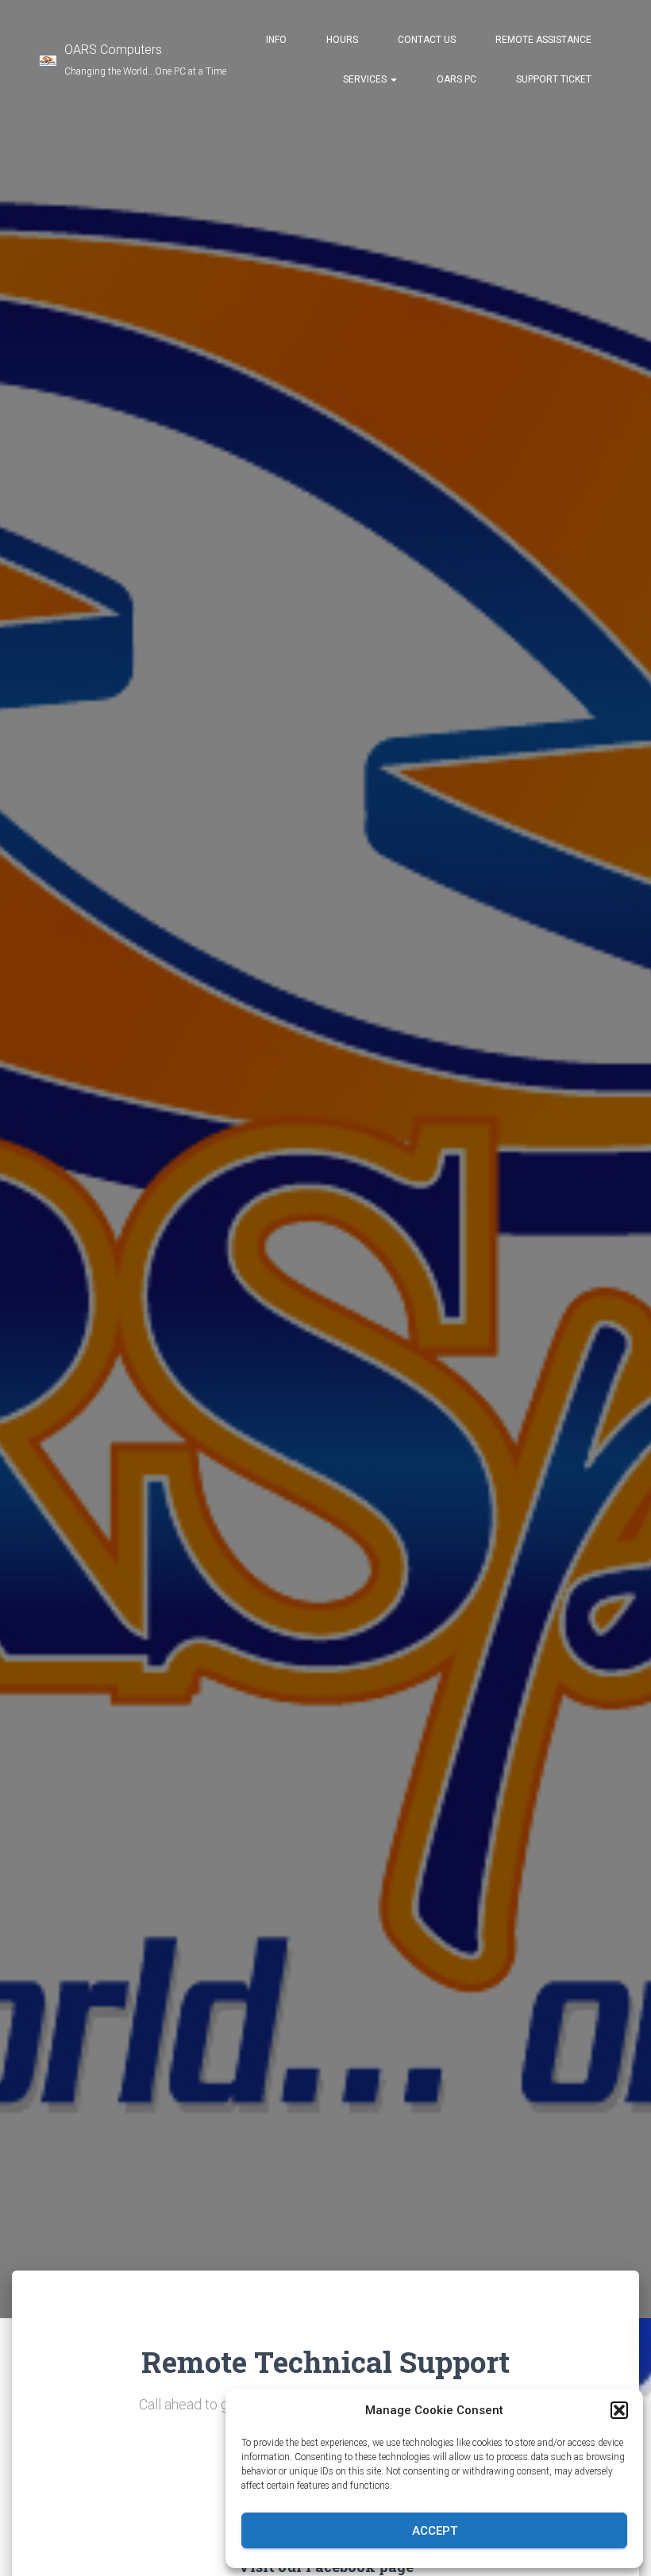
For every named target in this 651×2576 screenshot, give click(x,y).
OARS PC (456, 79)
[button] (619, 2410)
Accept (435, 2531)
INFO (276, 40)
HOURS (342, 40)
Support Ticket (554, 79)
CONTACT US (427, 40)
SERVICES (366, 79)
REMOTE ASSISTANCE (543, 40)
